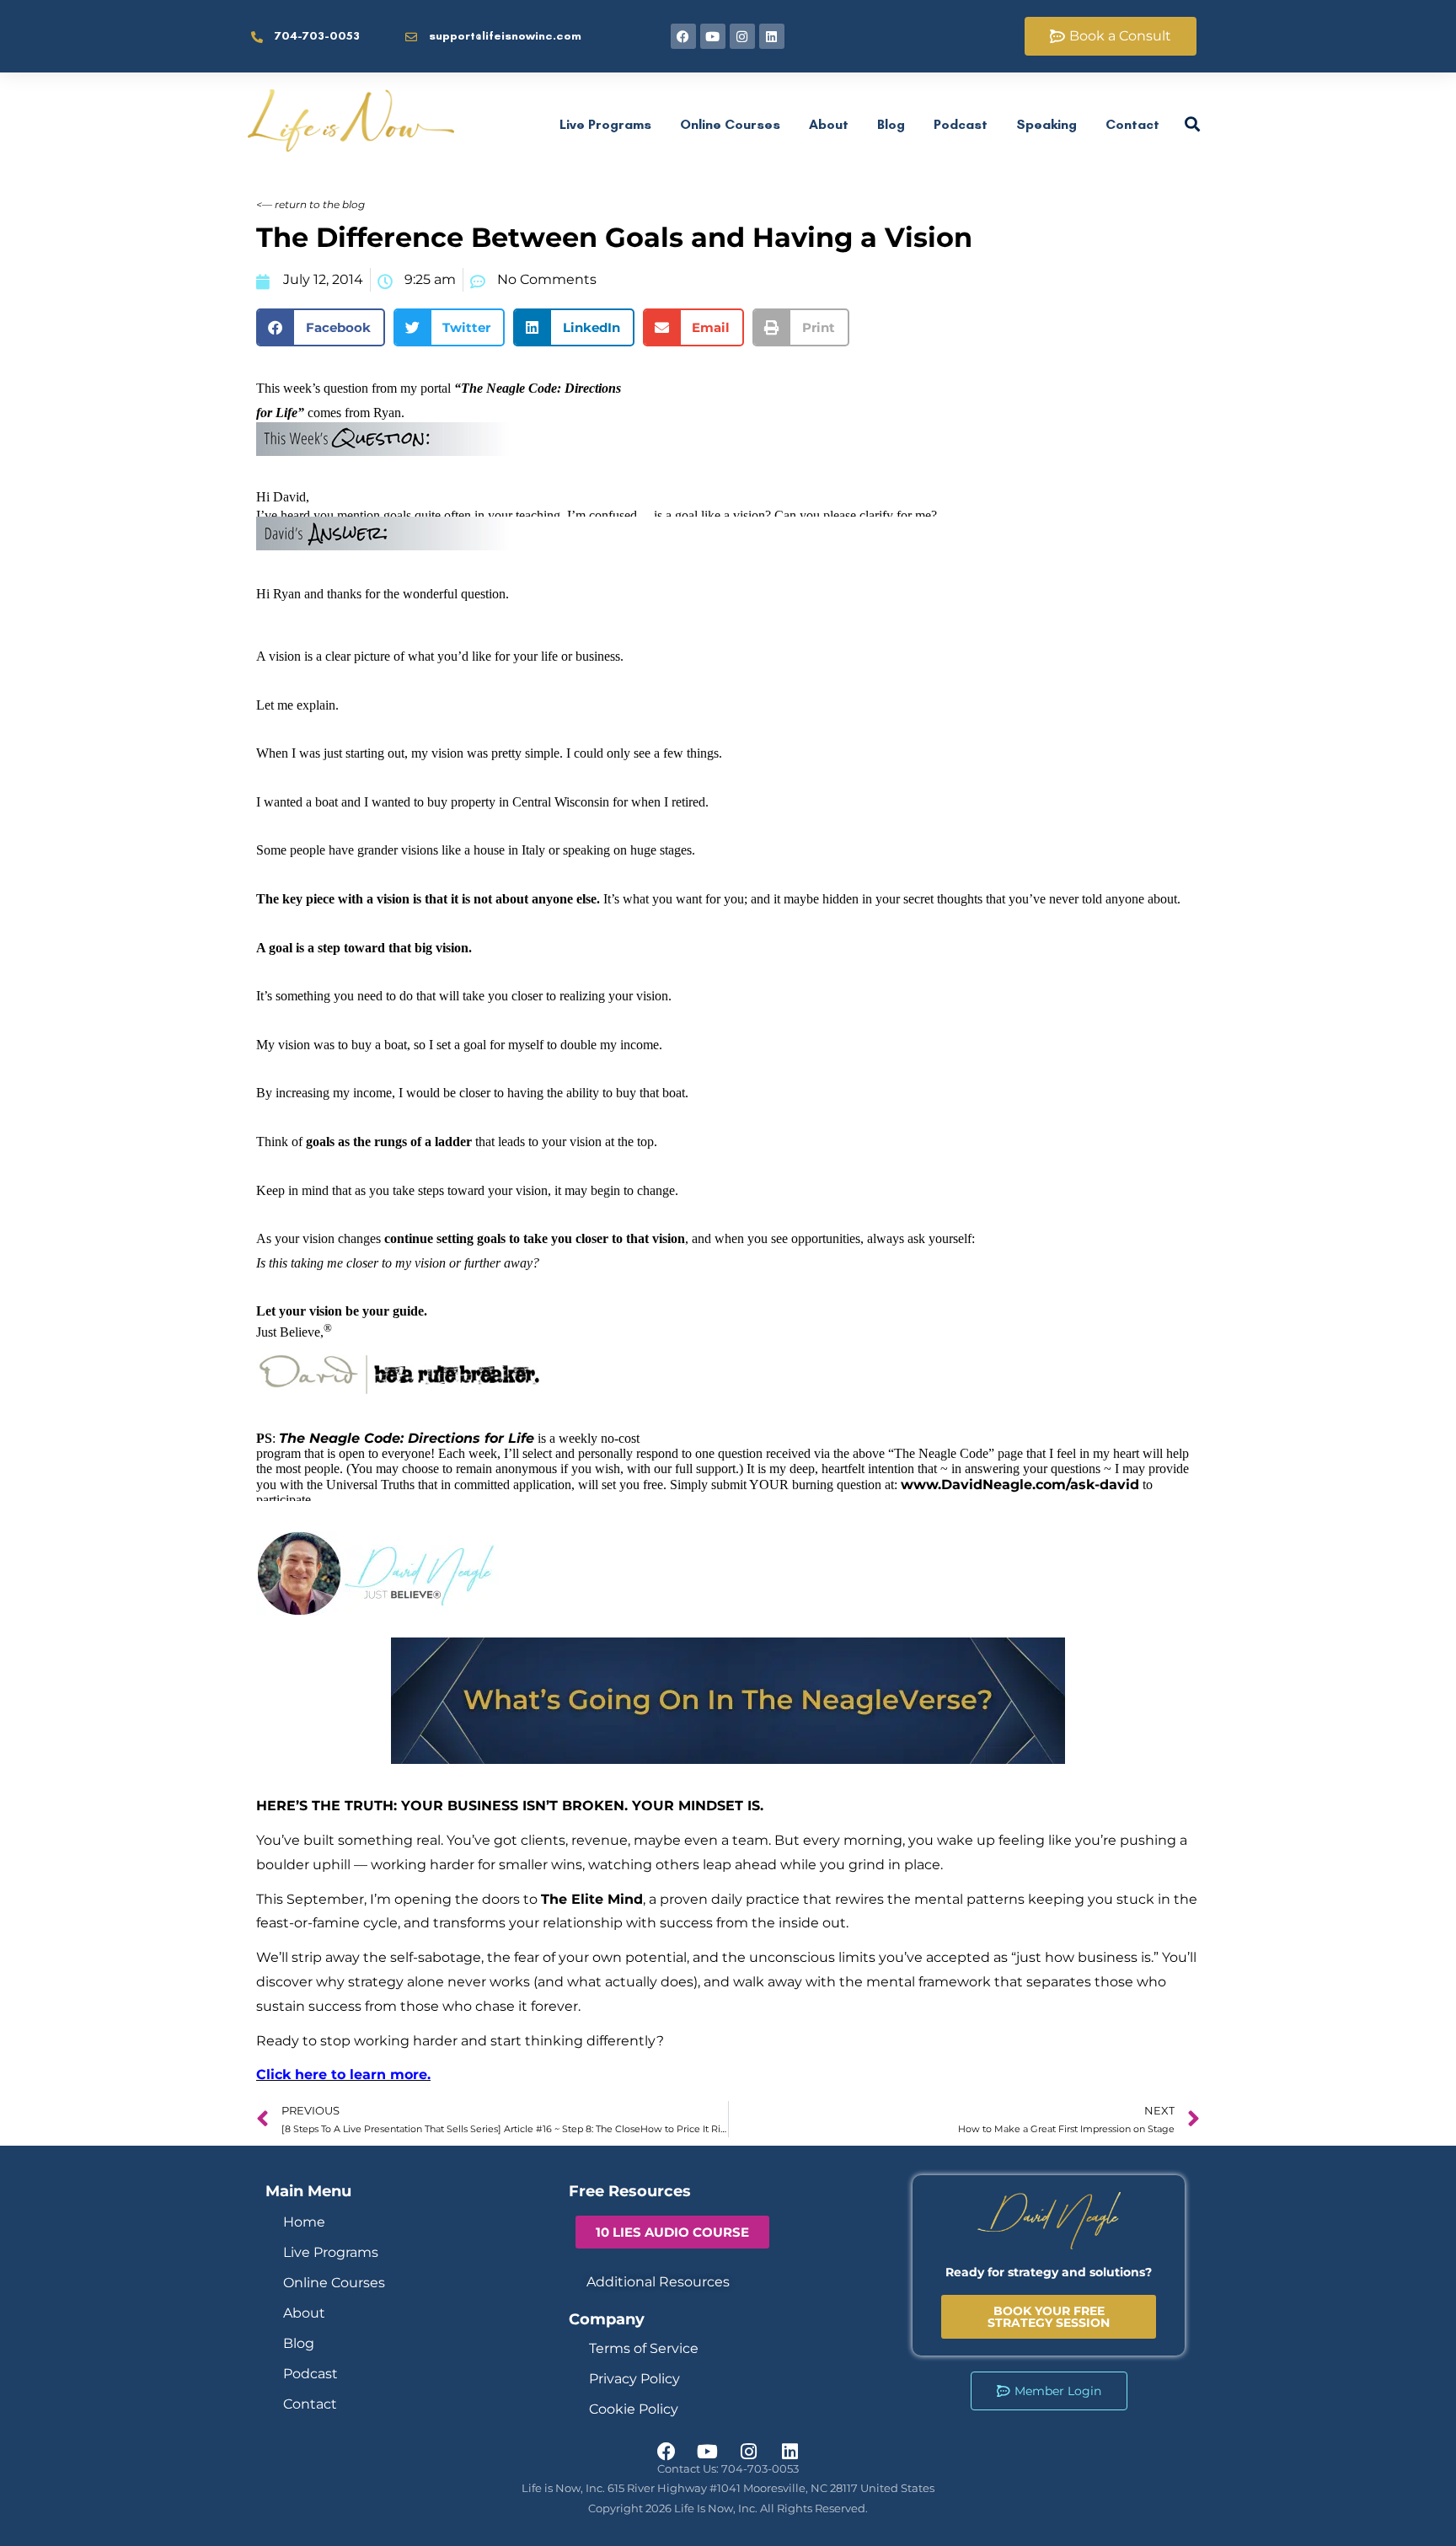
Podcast (961, 124)
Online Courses (730, 124)
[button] (321, 327)
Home (304, 2222)
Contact (1132, 124)
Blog (891, 124)
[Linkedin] (772, 36)
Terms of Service (644, 2348)
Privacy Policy (634, 2379)
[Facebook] (683, 36)
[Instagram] (742, 36)
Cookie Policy (634, 2409)
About (829, 124)
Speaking (1046, 124)
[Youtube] (713, 36)
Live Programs (605, 124)
